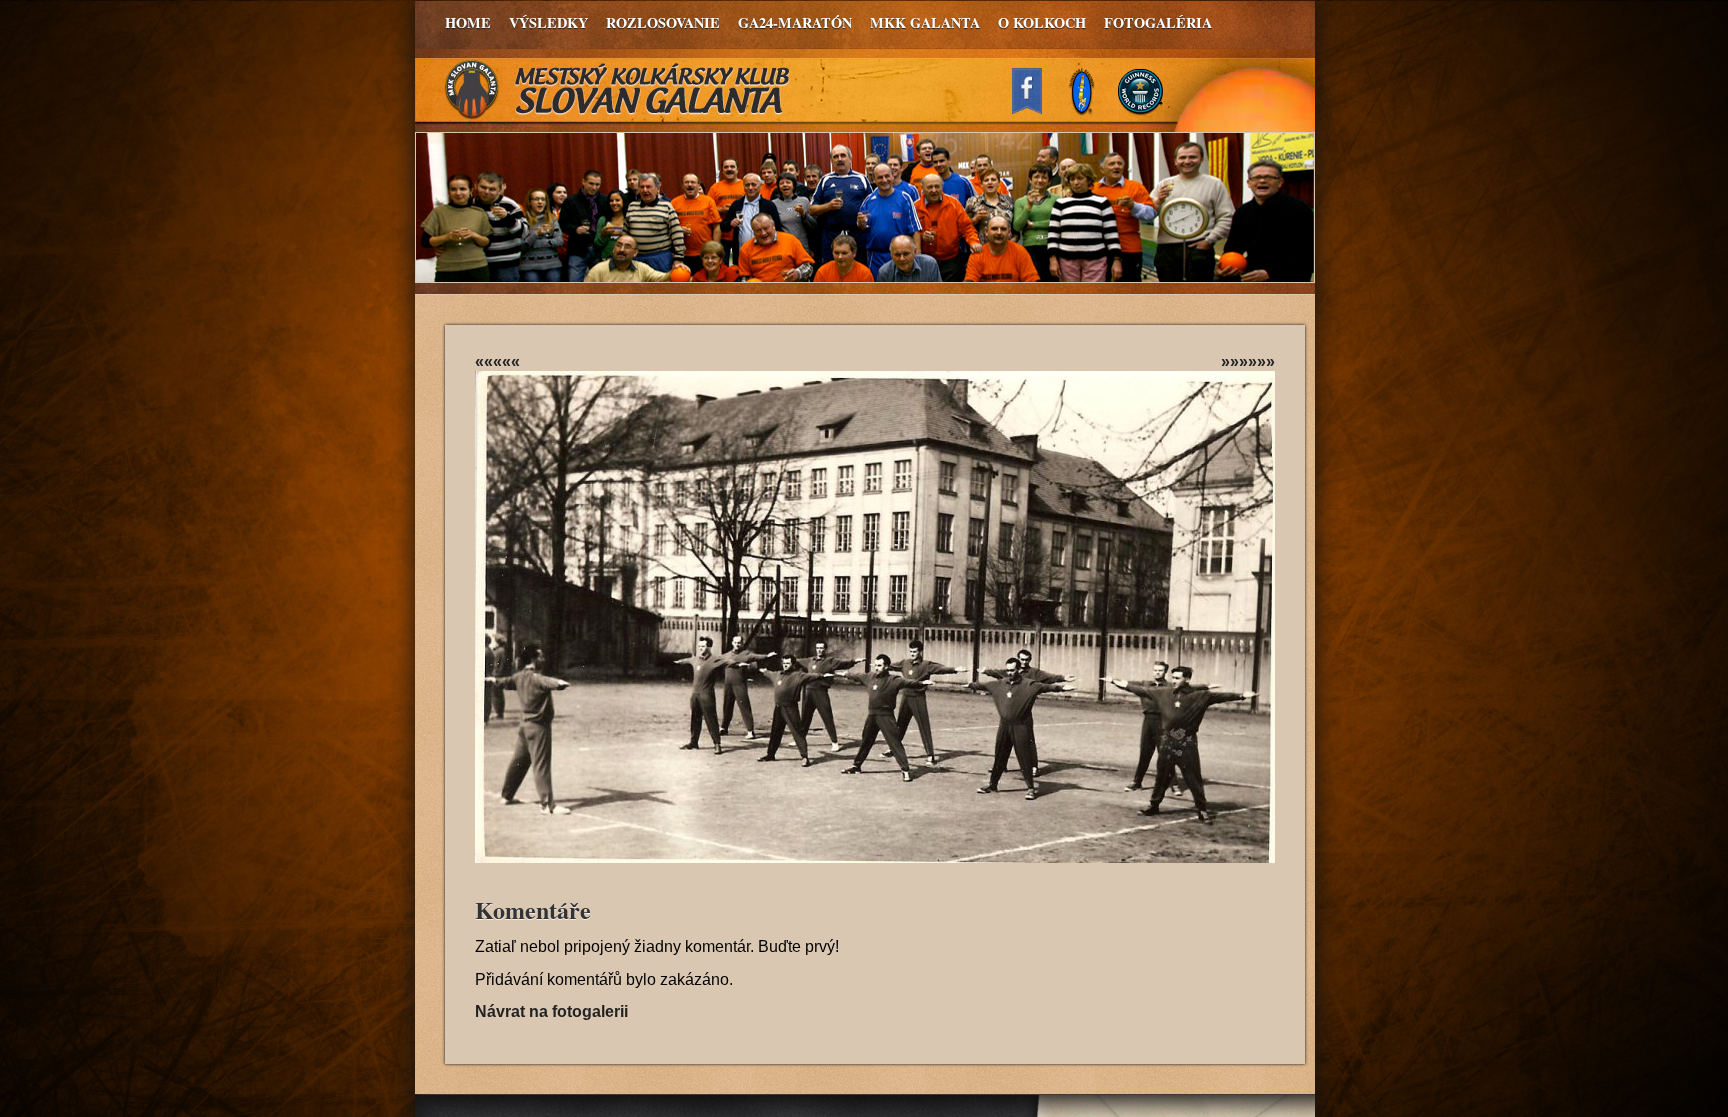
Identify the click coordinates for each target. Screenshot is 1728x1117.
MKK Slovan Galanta (618, 90)
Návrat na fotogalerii (551, 1011)
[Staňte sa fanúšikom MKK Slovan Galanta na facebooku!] (1036, 108)
